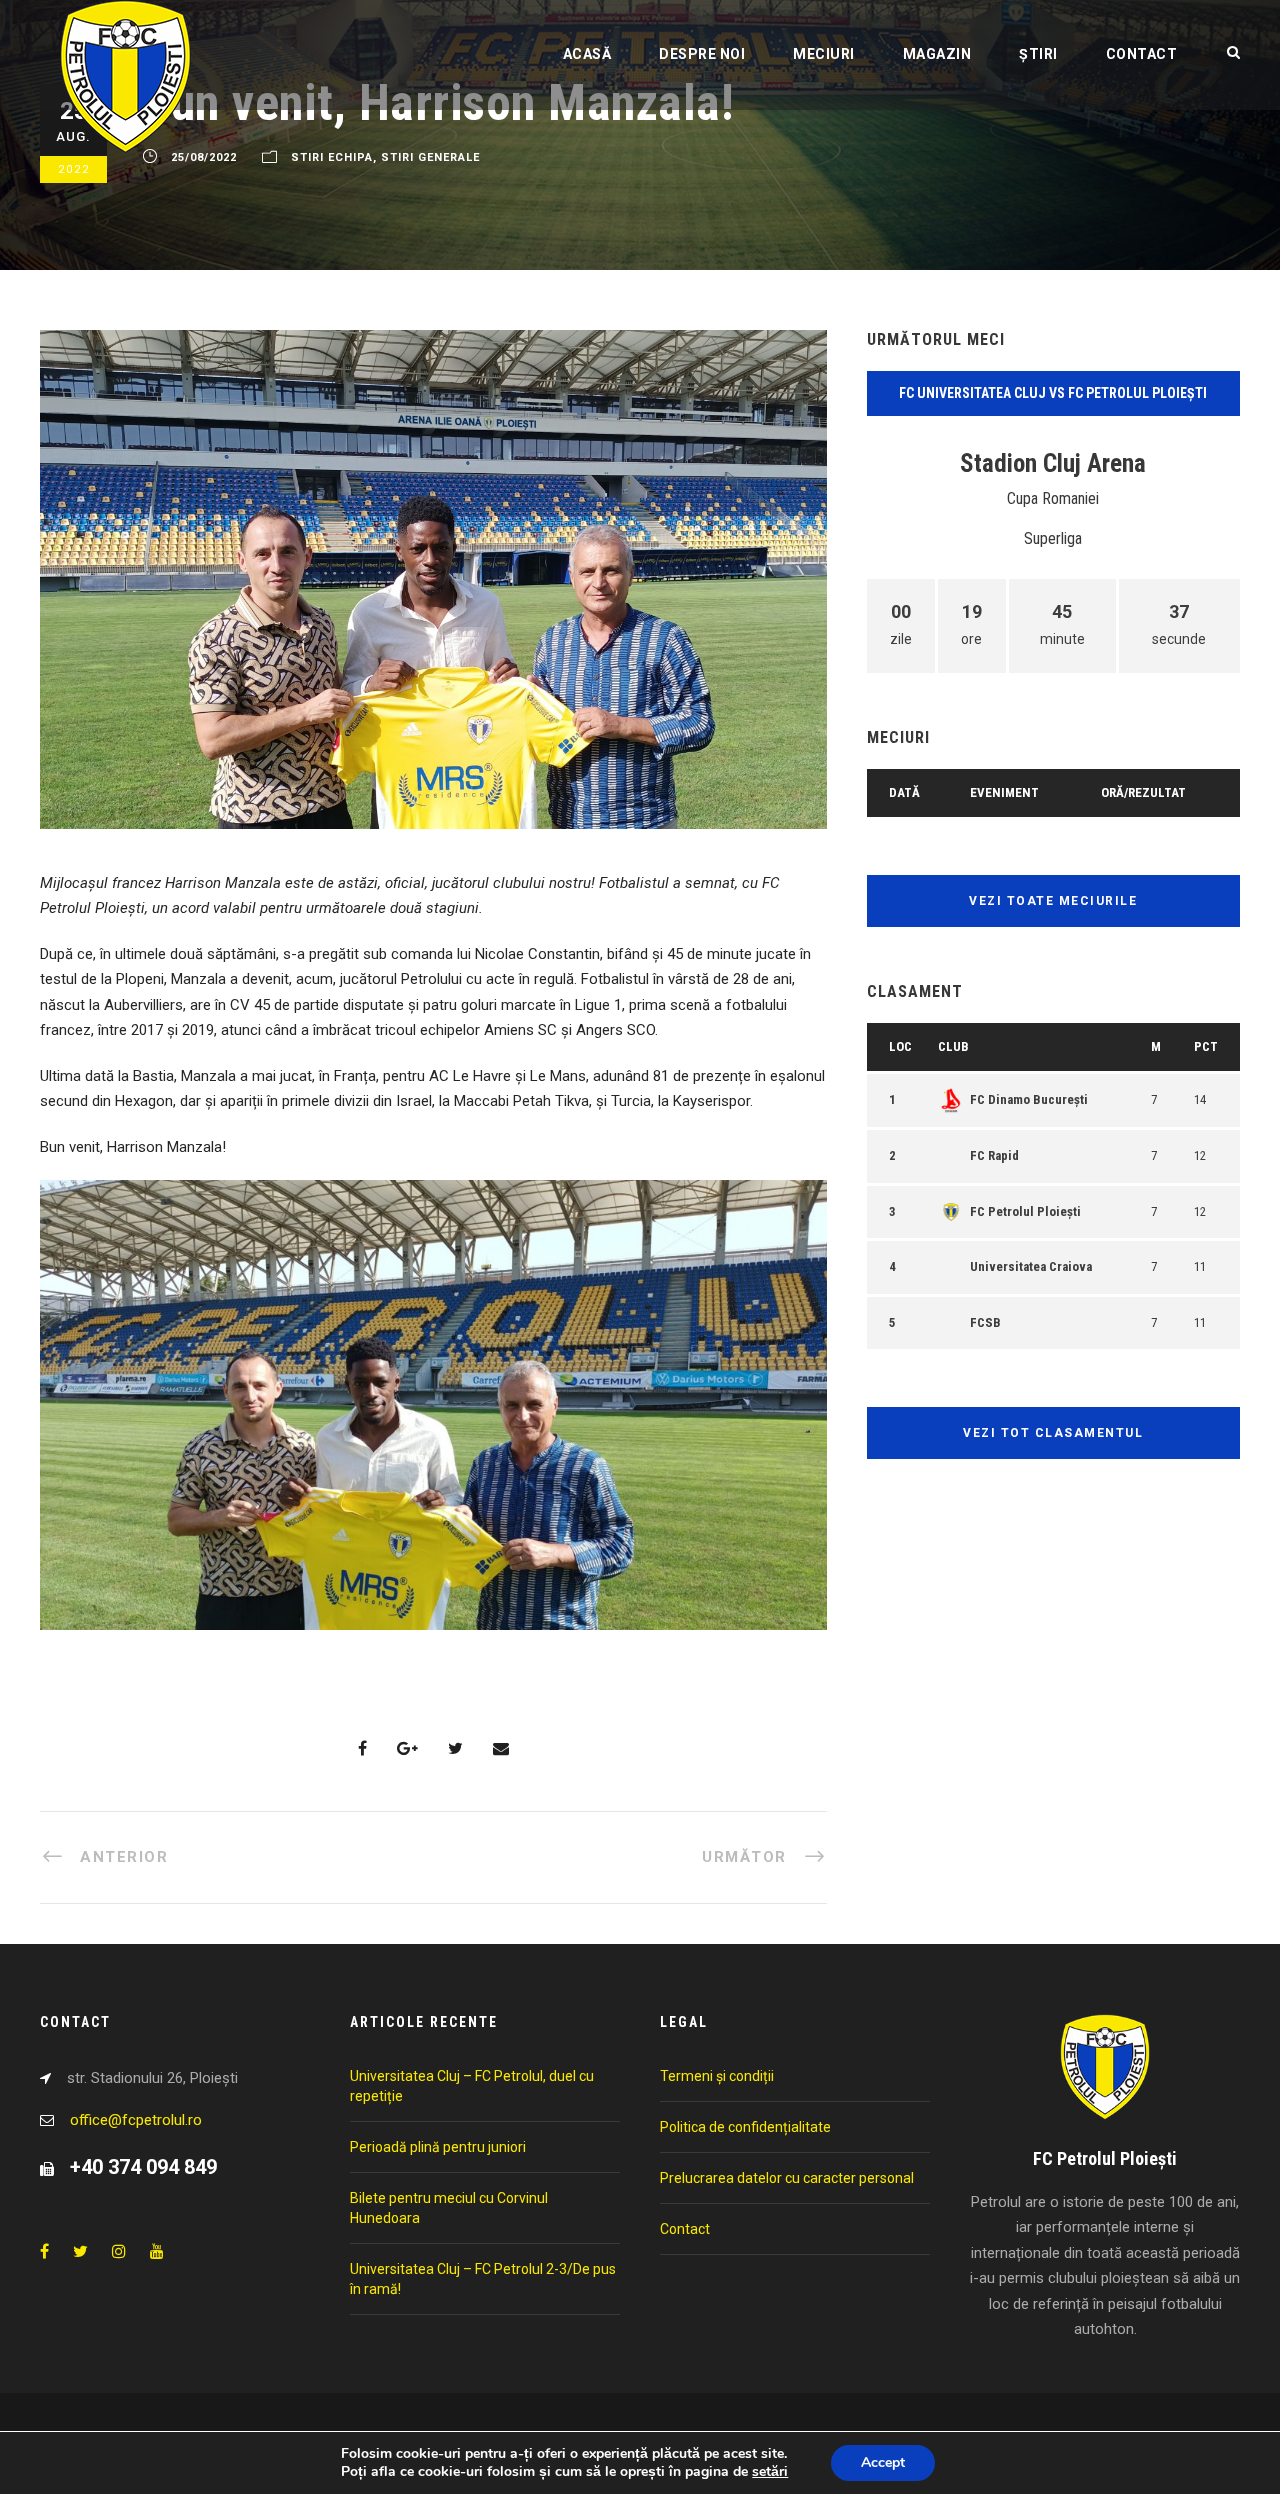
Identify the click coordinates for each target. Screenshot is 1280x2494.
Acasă (587, 54)
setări (770, 2472)
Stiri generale (430, 157)
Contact (1142, 54)
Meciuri (824, 54)
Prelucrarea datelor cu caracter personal (787, 2178)
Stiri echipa (332, 157)
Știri (1038, 54)
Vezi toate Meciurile (1053, 901)
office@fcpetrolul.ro (136, 2120)
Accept (883, 2462)
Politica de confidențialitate (745, 2127)
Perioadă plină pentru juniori (438, 2147)
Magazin (937, 54)
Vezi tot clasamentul (1053, 1433)
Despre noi (702, 54)
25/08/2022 (204, 157)
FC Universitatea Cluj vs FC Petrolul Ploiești (1053, 393)
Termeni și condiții (717, 2076)
